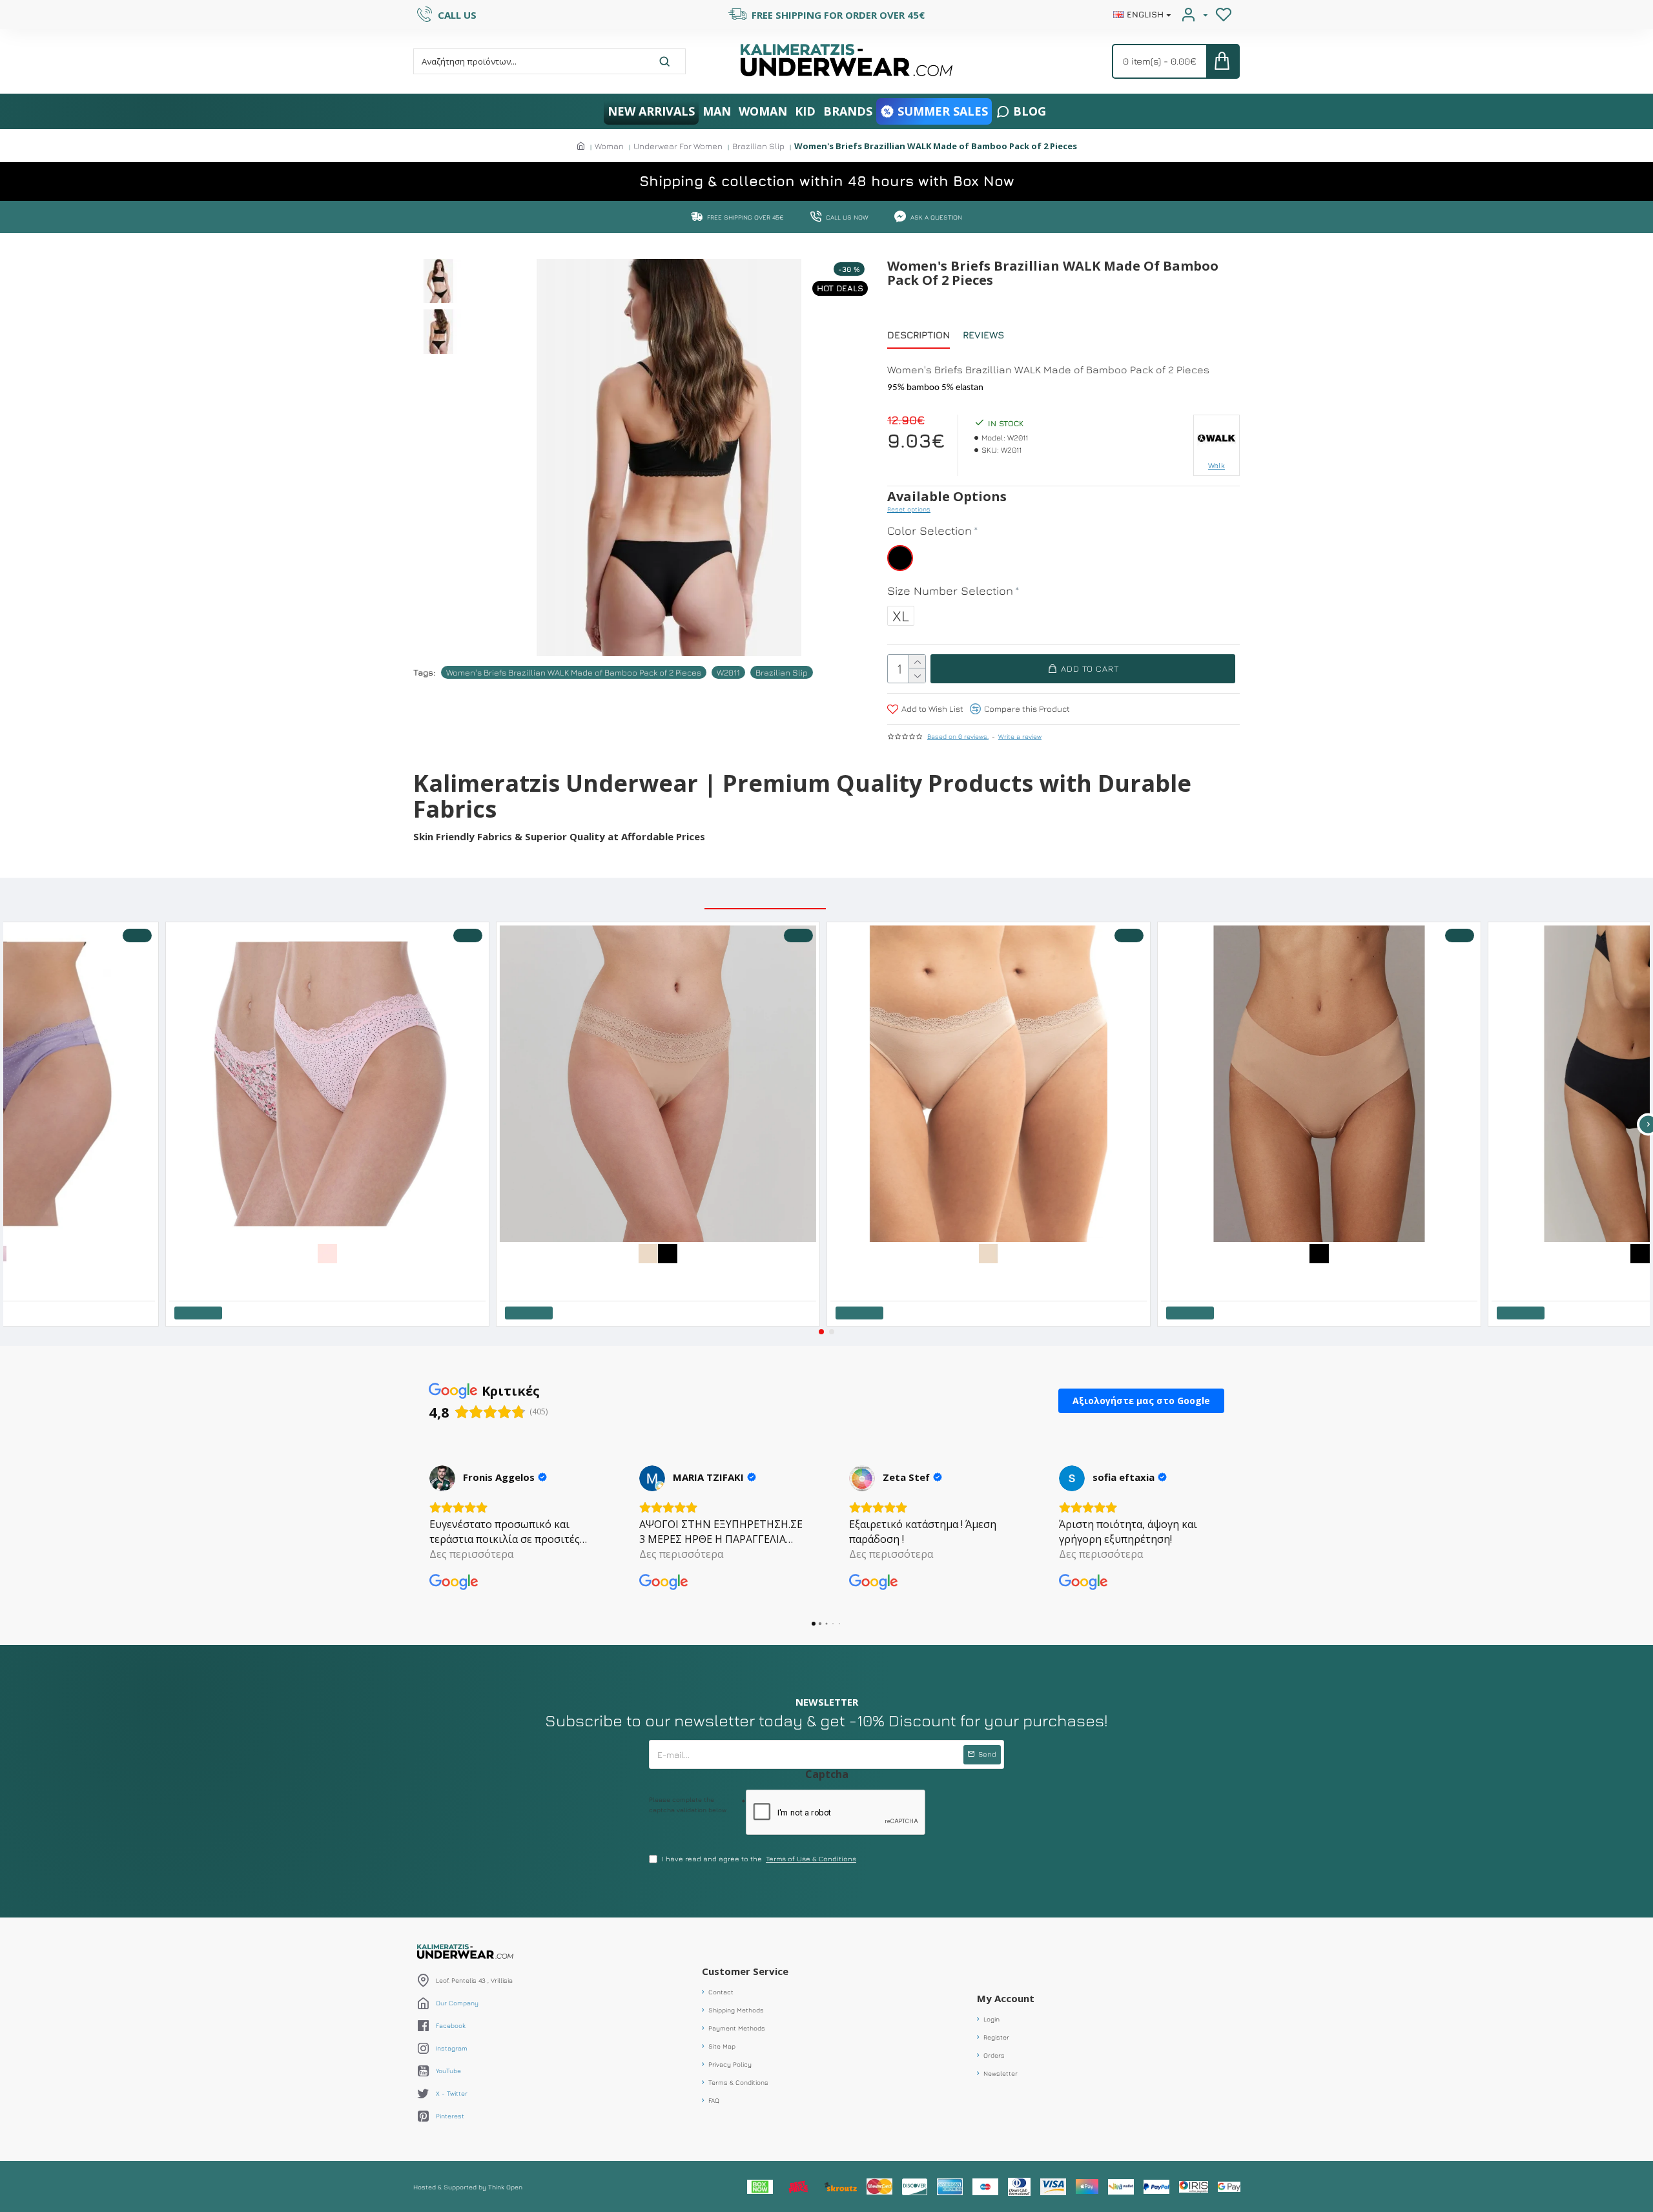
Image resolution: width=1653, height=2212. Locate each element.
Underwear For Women (678, 146)
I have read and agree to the (759, 1858)
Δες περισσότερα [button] (471, 1554)
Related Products (765, 895)
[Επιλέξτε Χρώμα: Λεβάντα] (17, 1252)
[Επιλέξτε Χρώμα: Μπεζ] (668, 1252)
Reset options (909, 509)
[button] (821, 1332)
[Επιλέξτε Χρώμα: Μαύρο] (688, 1252)
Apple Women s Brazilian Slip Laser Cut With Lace (602, 1272)
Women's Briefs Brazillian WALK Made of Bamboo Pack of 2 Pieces (574, 672)
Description (919, 335)
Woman (609, 146)
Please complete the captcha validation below (688, 1804)
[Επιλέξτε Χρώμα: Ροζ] (347, 1252)
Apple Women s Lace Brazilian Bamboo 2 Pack (927, 1272)
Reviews (983, 335)
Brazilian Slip (758, 146)
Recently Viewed (894, 895)
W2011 (728, 672)
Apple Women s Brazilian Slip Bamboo (252, 1272)
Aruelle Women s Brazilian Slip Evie (1240, 1272)
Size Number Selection (950, 591)
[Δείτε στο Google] (442, 1478)
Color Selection (929, 531)
